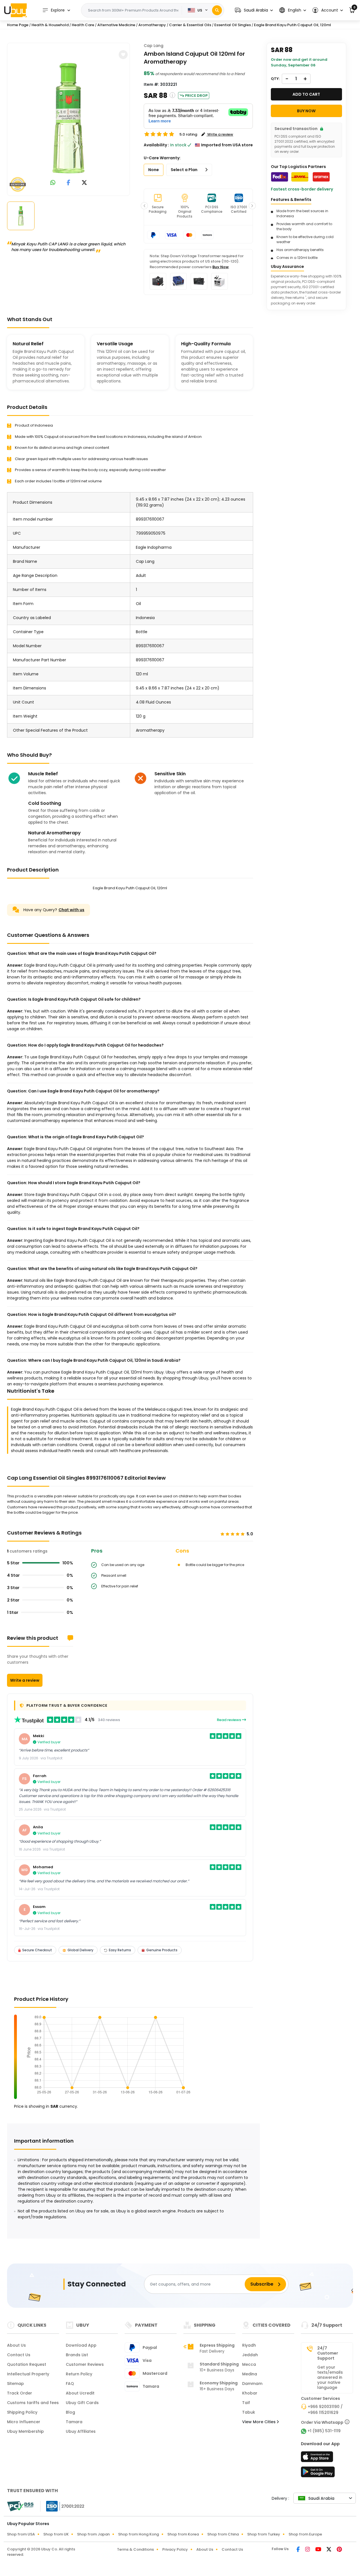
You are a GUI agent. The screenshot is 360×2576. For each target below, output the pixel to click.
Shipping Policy (22, 2412)
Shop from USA (21, 2534)
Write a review (25, 1680)
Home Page (18, 25)
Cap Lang (154, 46)
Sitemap (15, 2384)
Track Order (20, 2393)
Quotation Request (27, 2364)
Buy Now (220, 267)
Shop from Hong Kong (139, 2534)
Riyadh (249, 2345)
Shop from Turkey (264, 2534)
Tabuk (249, 2412)
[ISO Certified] (62, 2506)
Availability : (156, 145)
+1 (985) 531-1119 (324, 2431)
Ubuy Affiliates (81, 2431)
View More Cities (259, 2422)
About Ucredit (80, 2393)
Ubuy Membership (25, 2431)
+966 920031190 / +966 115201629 (325, 2410)
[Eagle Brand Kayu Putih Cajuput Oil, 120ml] (69, 118)
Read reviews (229, 1720)
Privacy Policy (175, 2549)
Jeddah (250, 2355)
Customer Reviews (85, 2364)
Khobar (250, 2393)
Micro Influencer (24, 2422)
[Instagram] (308, 2550)
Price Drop (196, 96)
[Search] (217, 10)
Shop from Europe (305, 2534)
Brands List (77, 2355)
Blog (70, 2412)
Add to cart (306, 94)
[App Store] (318, 2458)
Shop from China (223, 2534)
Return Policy (79, 2374)
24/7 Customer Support (328, 2353)
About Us (16, 2345)
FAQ (70, 2384)
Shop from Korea (183, 2534)
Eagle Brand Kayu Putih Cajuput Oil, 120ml (292, 25)
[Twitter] (329, 2550)
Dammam (252, 2384)
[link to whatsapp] (53, 183)
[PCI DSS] (20, 2506)
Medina (250, 2374)
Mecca (249, 2364)
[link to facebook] (68, 183)
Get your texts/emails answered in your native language (330, 2377)
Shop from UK (56, 2534)
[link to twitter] (84, 183)
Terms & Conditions (135, 2549)
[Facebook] (299, 2550)
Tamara (74, 2422)
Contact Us (19, 2355)
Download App (81, 2345)
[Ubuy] (15, 10)
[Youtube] (319, 2550)
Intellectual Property (28, 2374)
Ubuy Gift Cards (82, 2403)
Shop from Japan (93, 2534)
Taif (246, 2403)
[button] (254, 10)
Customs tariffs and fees (33, 2403)
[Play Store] (318, 2474)
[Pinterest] (339, 2550)
